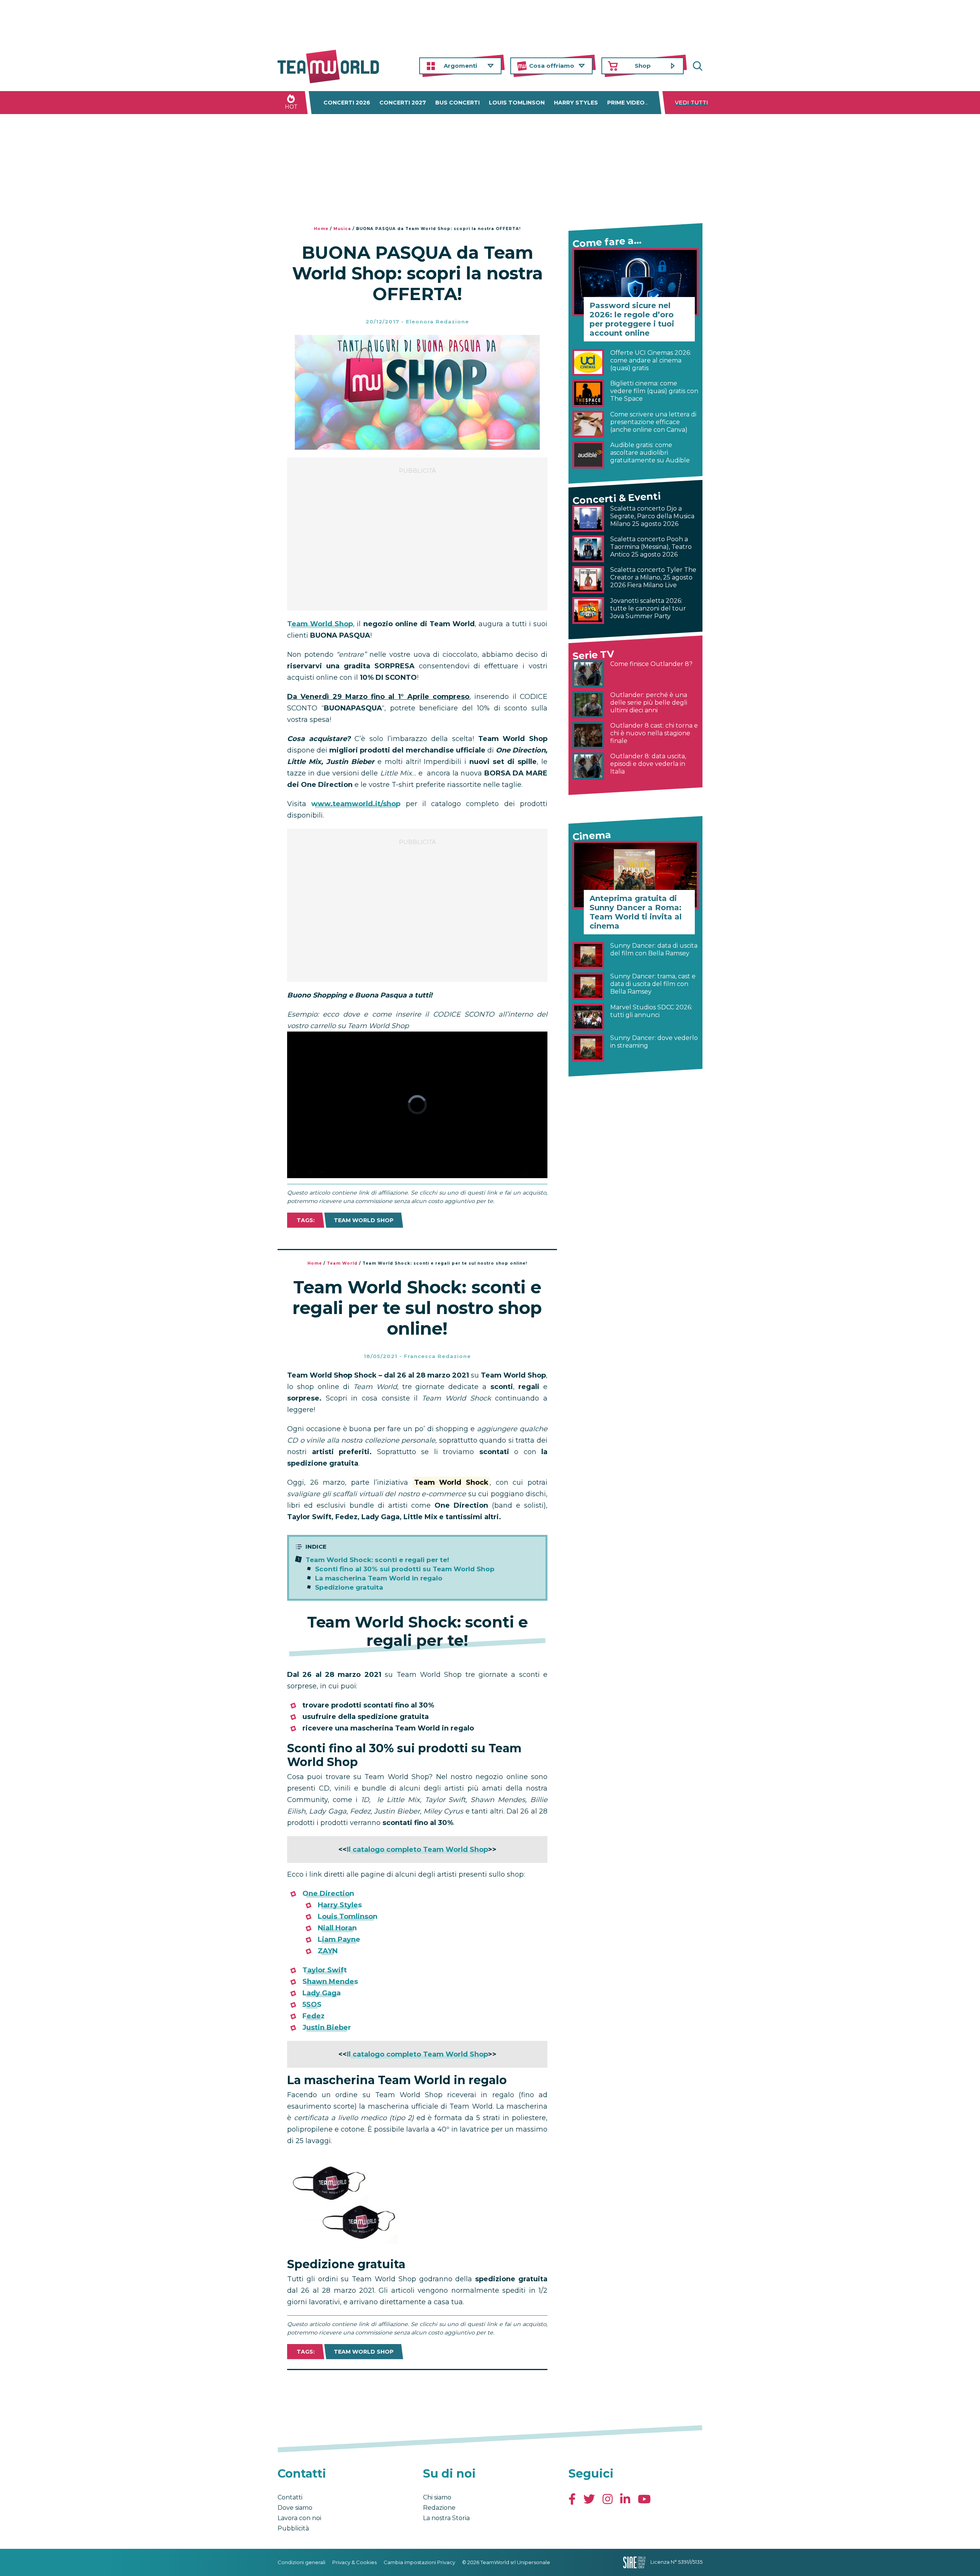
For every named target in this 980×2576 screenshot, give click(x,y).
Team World (342, 1263)
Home (321, 229)
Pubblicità (293, 2528)
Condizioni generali (301, 2562)
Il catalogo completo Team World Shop (417, 1850)
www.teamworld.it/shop (356, 804)
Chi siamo (437, 2497)
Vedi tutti (692, 103)
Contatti (290, 2497)
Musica (342, 229)
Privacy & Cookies (354, 2562)
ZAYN (328, 1951)
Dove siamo (295, 2508)
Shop (643, 66)
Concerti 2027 (403, 103)
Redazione (439, 2508)
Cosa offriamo (552, 66)
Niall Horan (337, 1928)
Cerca (697, 66)
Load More (417, 2390)
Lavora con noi (299, 2518)
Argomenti (460, 66)
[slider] (409, 1172)
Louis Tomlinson (517, 103)
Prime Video (626, 103)
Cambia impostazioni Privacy (419, 2562)
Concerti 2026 (347, 103)
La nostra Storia (446, 2518)
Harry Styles (576, 103)
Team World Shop (320, 624)
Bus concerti (457, 103)
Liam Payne (339, 1939)
